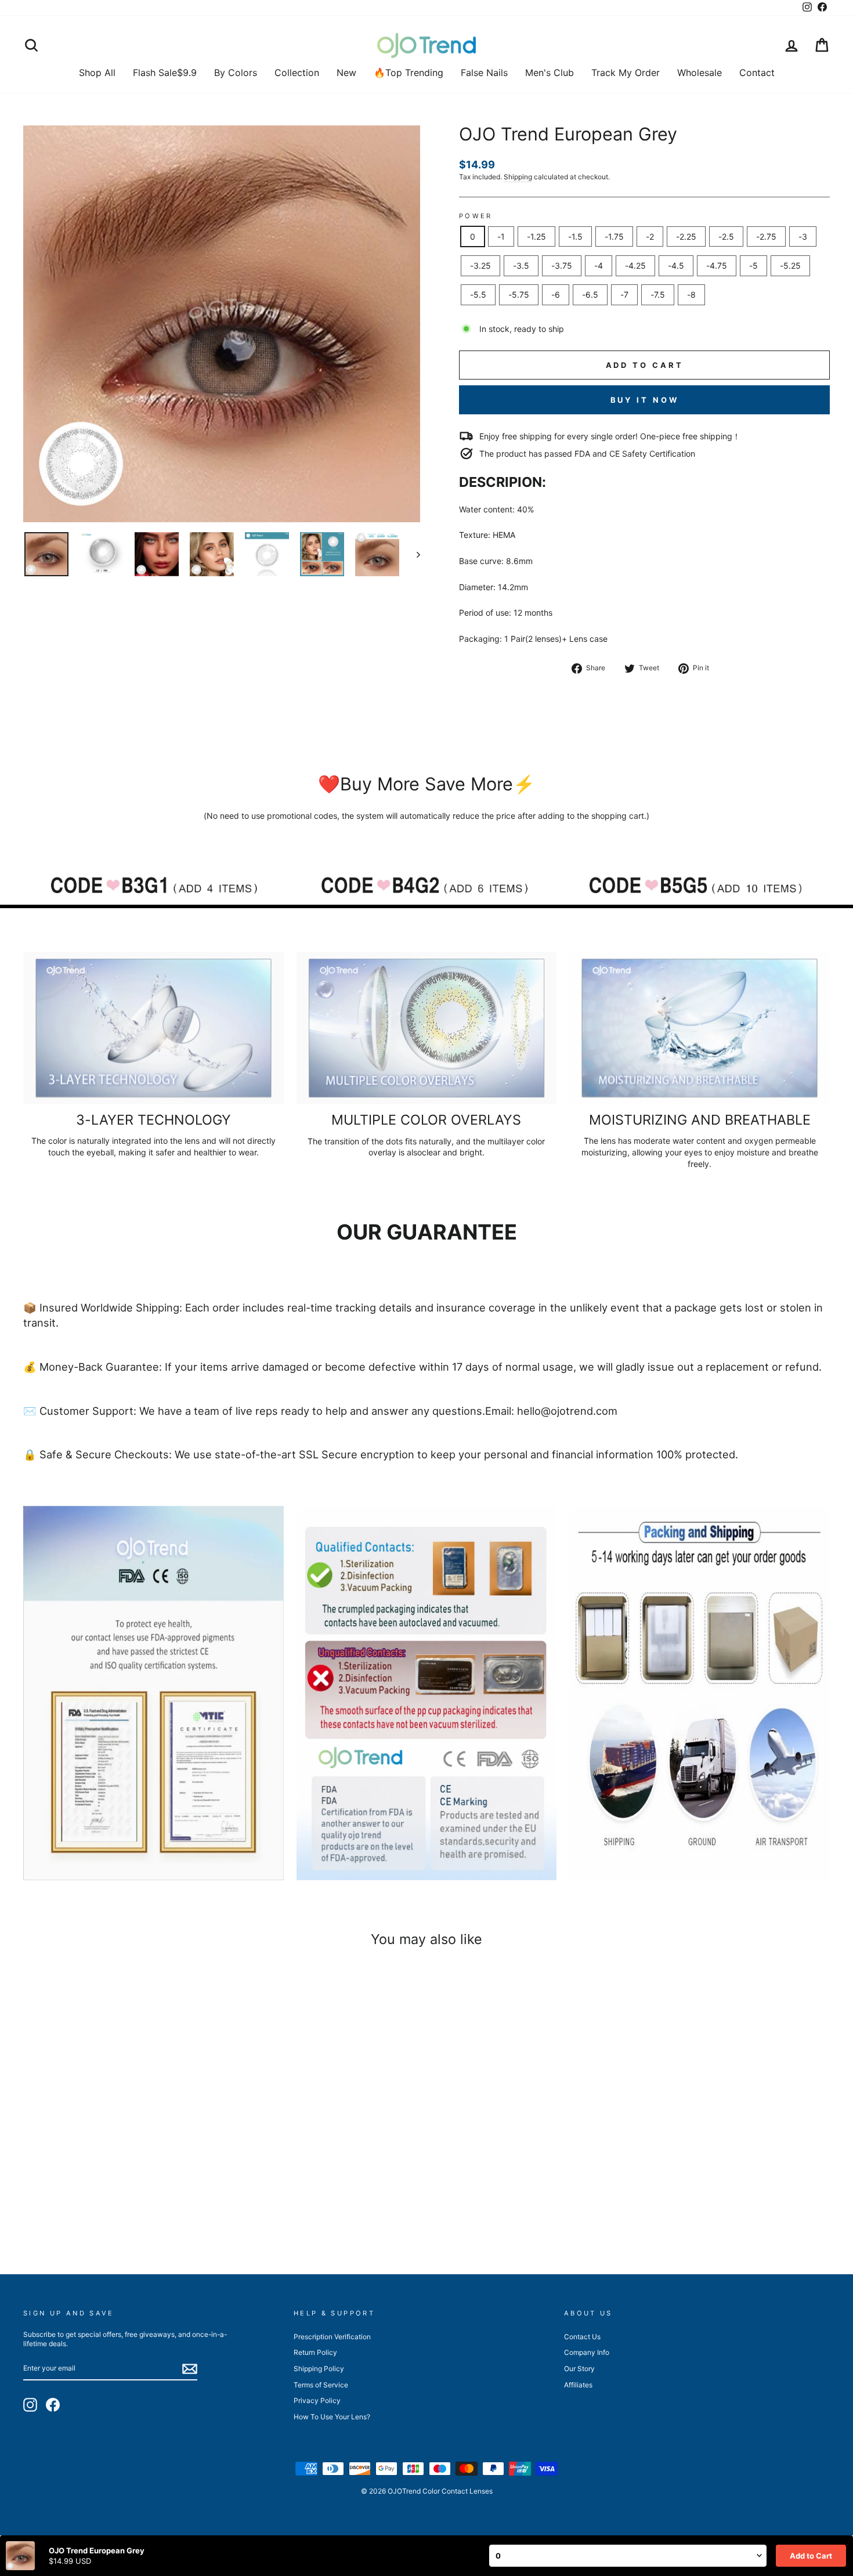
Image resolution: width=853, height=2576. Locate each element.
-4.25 (635, 265)
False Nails (484, 73)
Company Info (587, 2352)
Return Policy (315, 2352)
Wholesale (700, 73)
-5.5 (478, 295)
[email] (190, 2369)
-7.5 (658, 295)
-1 (501, 236)
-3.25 (480, 265)
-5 (753, 265)
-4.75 (717, 265)
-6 (556, 295)
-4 (599, 265)
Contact (757, 73)
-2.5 (726, 236)
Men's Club (550, 73)
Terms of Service (321, 2385)
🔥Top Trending (409, 73)
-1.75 (614, 236)
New (346, 73)
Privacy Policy (317, 2400)
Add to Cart (811, 2556)
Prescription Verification (332, 2337)
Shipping (518, 177)
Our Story (579, 2369)
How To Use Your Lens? (332, 2417)
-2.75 (766, 236)
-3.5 (521, 265)
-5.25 (790, 265)
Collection (297, 73)
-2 (650, 236)
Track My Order (626, 73)
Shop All (97, 73)
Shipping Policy (319, 2369)
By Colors (236, 73)
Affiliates (578, 2385)
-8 (691, 295)
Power (476, 216)
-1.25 (536, 236)
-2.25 (686, 236)
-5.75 (519, 295)
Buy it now (645, 400)
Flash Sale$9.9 (165, 73)
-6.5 (590, 295)
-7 (624, 295)
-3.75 (562, 265)
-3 (803, 236)
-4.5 (676, 265)
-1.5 (575, 236)
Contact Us (582, 2337)
